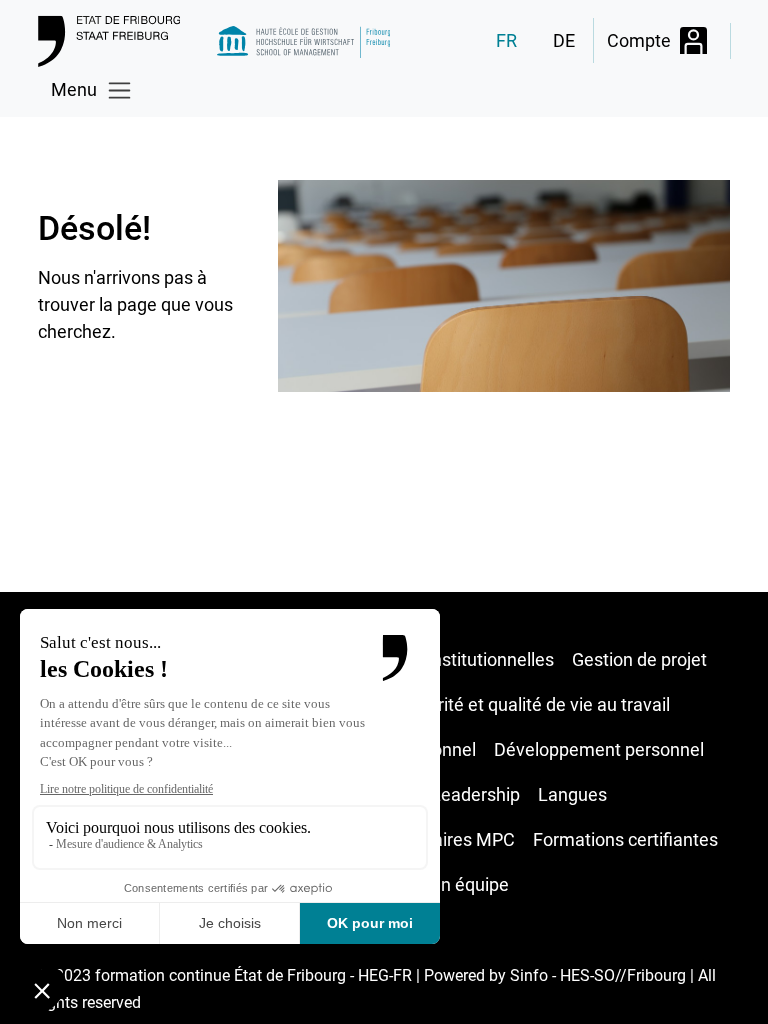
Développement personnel (599, 749)
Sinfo (529, 975)
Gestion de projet (639, 659)
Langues (572, 794)
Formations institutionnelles (443, 659)
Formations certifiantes (625, 839)
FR (506, 40)
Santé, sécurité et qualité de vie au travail (507, 704)
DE (564, 40)
